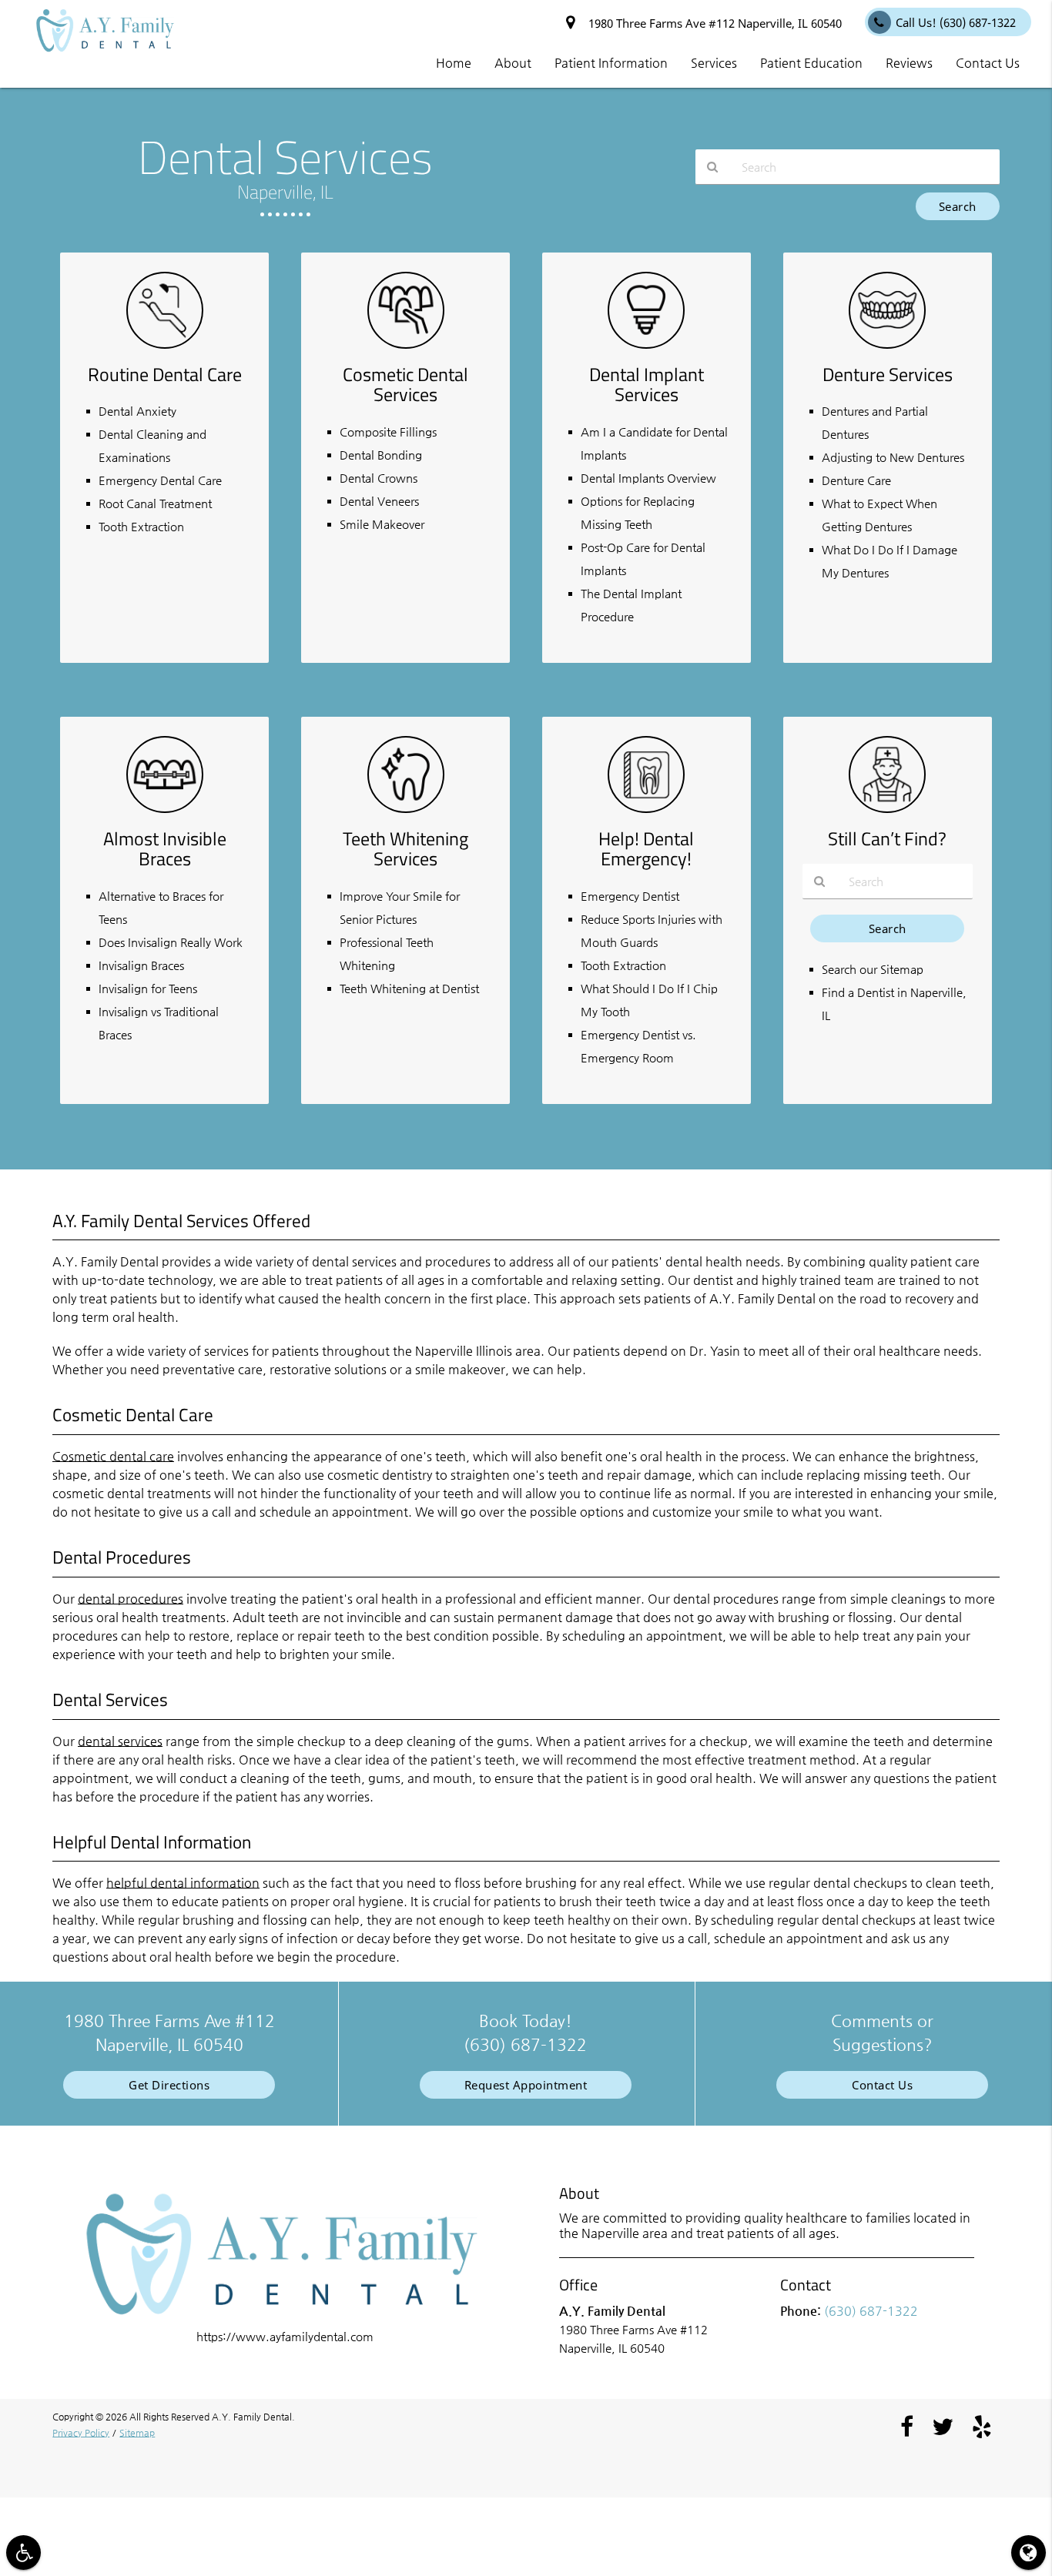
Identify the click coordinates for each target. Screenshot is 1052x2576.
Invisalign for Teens (148, 988)
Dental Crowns (379, 478)
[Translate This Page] (1029, 2553)
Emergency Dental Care (160, 480)
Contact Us (882, 2085)
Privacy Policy (81, 2433)
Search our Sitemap (873, 969)
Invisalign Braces (141, 965)
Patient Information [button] (611, 63)
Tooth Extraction (141, 526)
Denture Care (856, 480)
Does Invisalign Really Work (171, 942)
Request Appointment (526, 2085)
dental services (120, 1741)
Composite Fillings (388, 432)
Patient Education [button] (811, 63)
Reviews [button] (909, 63)
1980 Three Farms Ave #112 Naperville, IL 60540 (712, 23)
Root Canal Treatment (155, 503)
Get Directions (169, 2085)
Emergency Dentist (630, 896)
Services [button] (714, 63)
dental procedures (131, 1599)
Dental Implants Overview (648, 478)
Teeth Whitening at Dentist (409, 988)
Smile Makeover (382, 524)
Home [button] (454, 63)
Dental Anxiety (137, 411)
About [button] (513, 63)
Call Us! (956, 22)
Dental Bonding (381, 455)
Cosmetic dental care (113, 1456)
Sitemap (137, 2433)
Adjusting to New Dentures (893, 457)
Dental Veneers (379, 501)
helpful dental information (183, 1883)
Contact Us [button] (988, 63)
